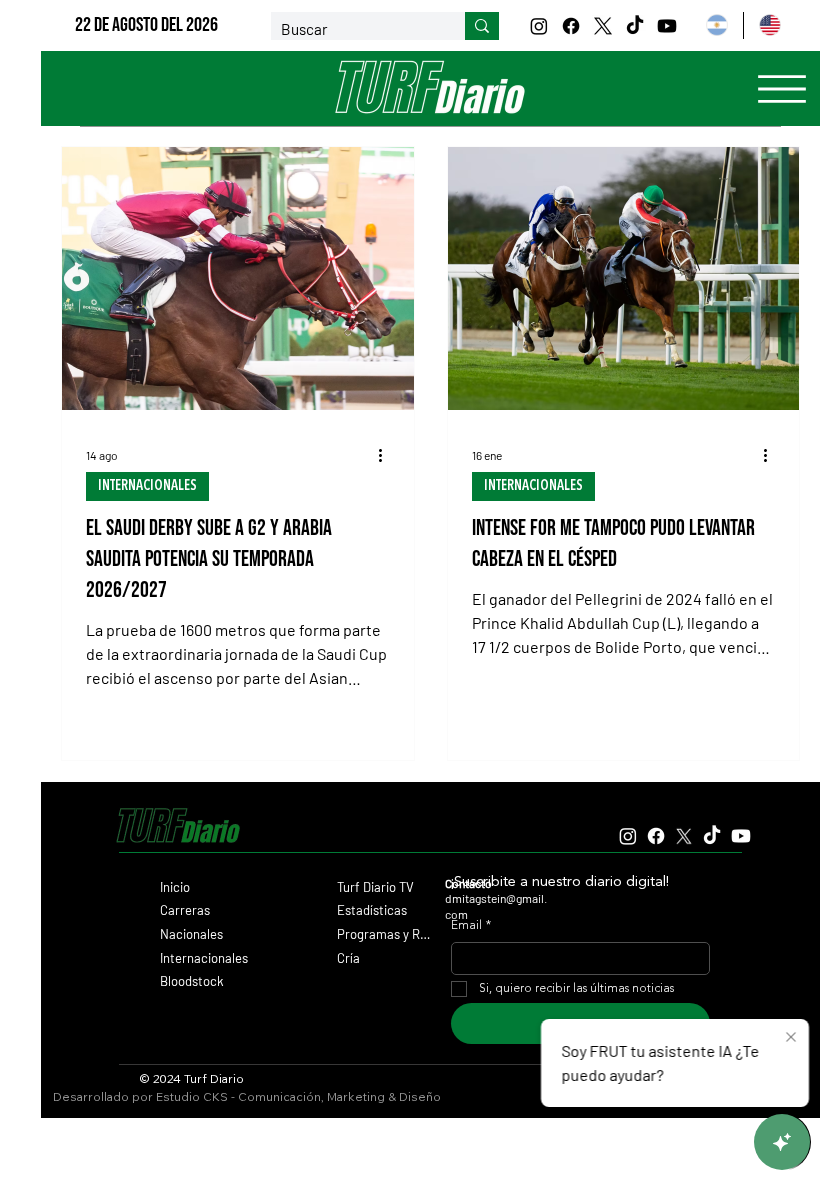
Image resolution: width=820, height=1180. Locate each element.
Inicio (175, 887)
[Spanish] (717, 25)
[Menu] (782, 89)
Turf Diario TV (375, 887)
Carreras (185, 910)
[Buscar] (482, 26)
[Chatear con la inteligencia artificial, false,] (782, 1142)
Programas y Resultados (384, 934)
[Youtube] (667, 26)
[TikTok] (635, 26)
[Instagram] (539, 26)
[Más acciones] (387, 455)
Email (471, 926)
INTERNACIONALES (147, 486)
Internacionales (204, 958)
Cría (348, 958)
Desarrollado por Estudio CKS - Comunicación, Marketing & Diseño (247, 1096)
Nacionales (191, 934)
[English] (769, 25)
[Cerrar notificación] (791, 1038)
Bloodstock (192, 981)
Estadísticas (372, 910)
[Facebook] (571, 26)
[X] (603, 26)
